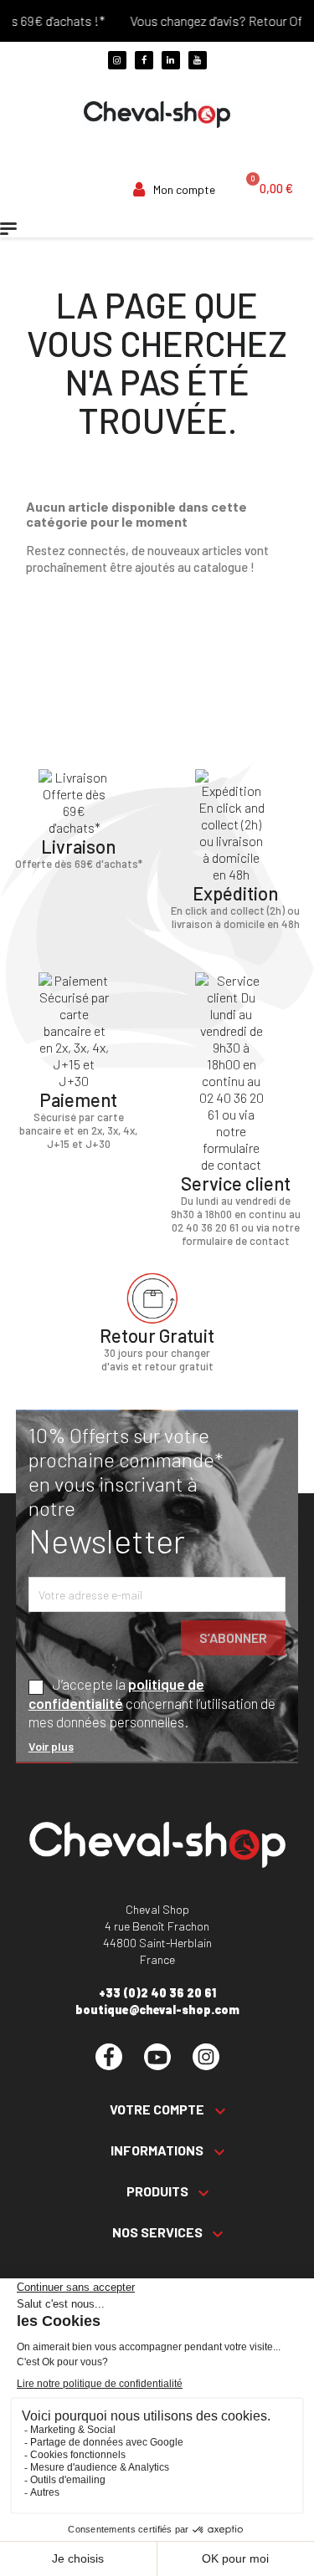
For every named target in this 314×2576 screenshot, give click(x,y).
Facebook (109, 2057)
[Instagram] (117, 60)
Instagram (206, 2057)
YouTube (157, 2057)
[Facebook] (144, 60)
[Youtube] (198, 60)
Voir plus (51, 1746)
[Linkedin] (171, 60)
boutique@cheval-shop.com (157, 2010)
